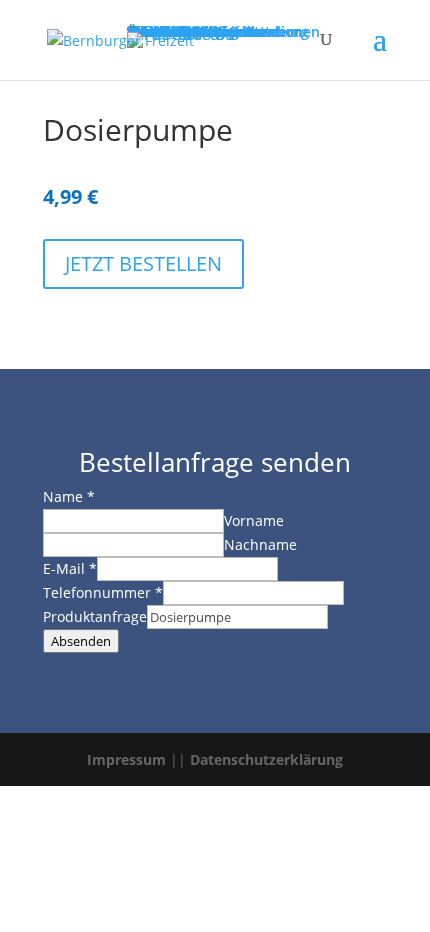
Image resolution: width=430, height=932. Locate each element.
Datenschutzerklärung (266, 759)
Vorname (254, 520)
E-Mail (70, 568)
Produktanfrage (95, 616)
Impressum (126, 759)
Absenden (81, 641)
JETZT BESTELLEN (143, 263)
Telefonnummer (103, 592)
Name (69, 496)
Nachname (260, 544)
